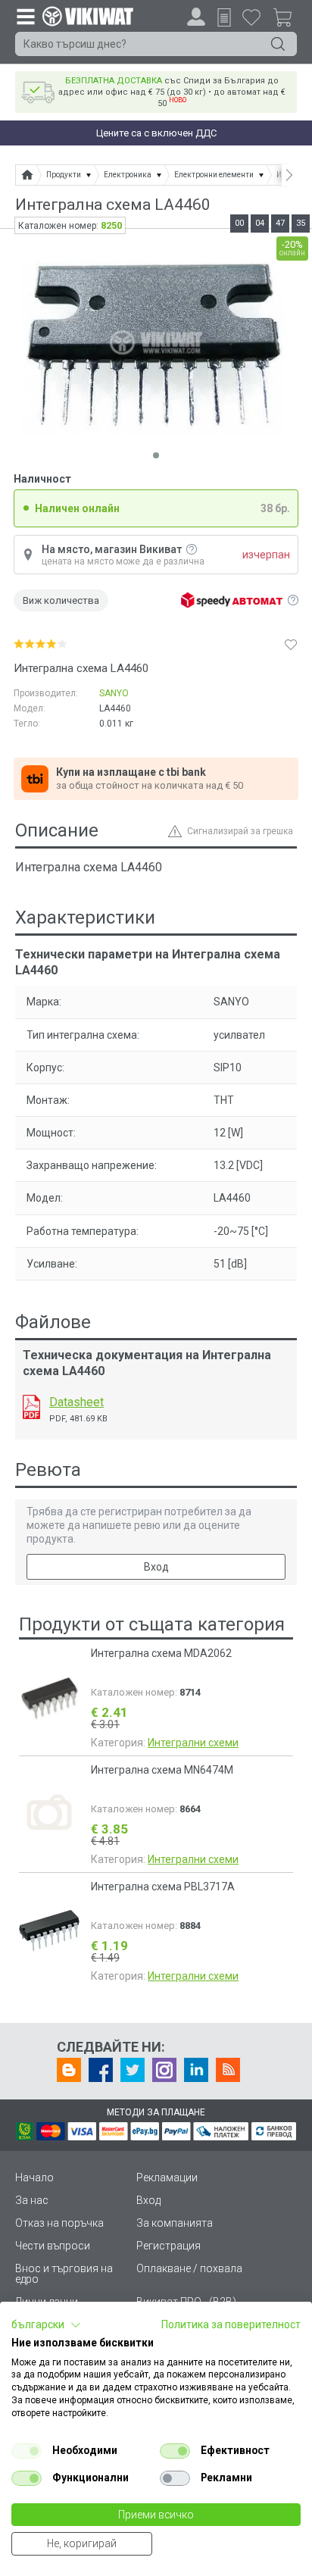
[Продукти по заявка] (224, 17)
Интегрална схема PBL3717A (163, 1887)
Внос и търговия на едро (64, 2274)
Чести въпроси (53, 2246)
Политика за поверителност (231, 2324)
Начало (34, 2177)
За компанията (175, 2223)
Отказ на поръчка (59, 2223)
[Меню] (25, 16)
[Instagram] (164, 2070)
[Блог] (69, 2070)
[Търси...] (278, 44)
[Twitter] (133, 2070)
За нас (32, 2200)
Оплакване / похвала (189, 2268)
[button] (46, 2325)
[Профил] (196, 17)
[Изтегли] (31, 1407)
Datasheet (76, 1402)
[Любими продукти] (251, 17)
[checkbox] (27, 2451)
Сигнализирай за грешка (240, 831)
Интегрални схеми (193, 1743)
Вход (156, 1567)
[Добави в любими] (291, 644)
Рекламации (167, 2177)
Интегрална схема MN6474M (162, 1770)
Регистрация (168, 2246)
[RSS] (228, 2070)
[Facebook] (101, 2070)
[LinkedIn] (196, 2070)
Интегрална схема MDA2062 (161, 1653)
